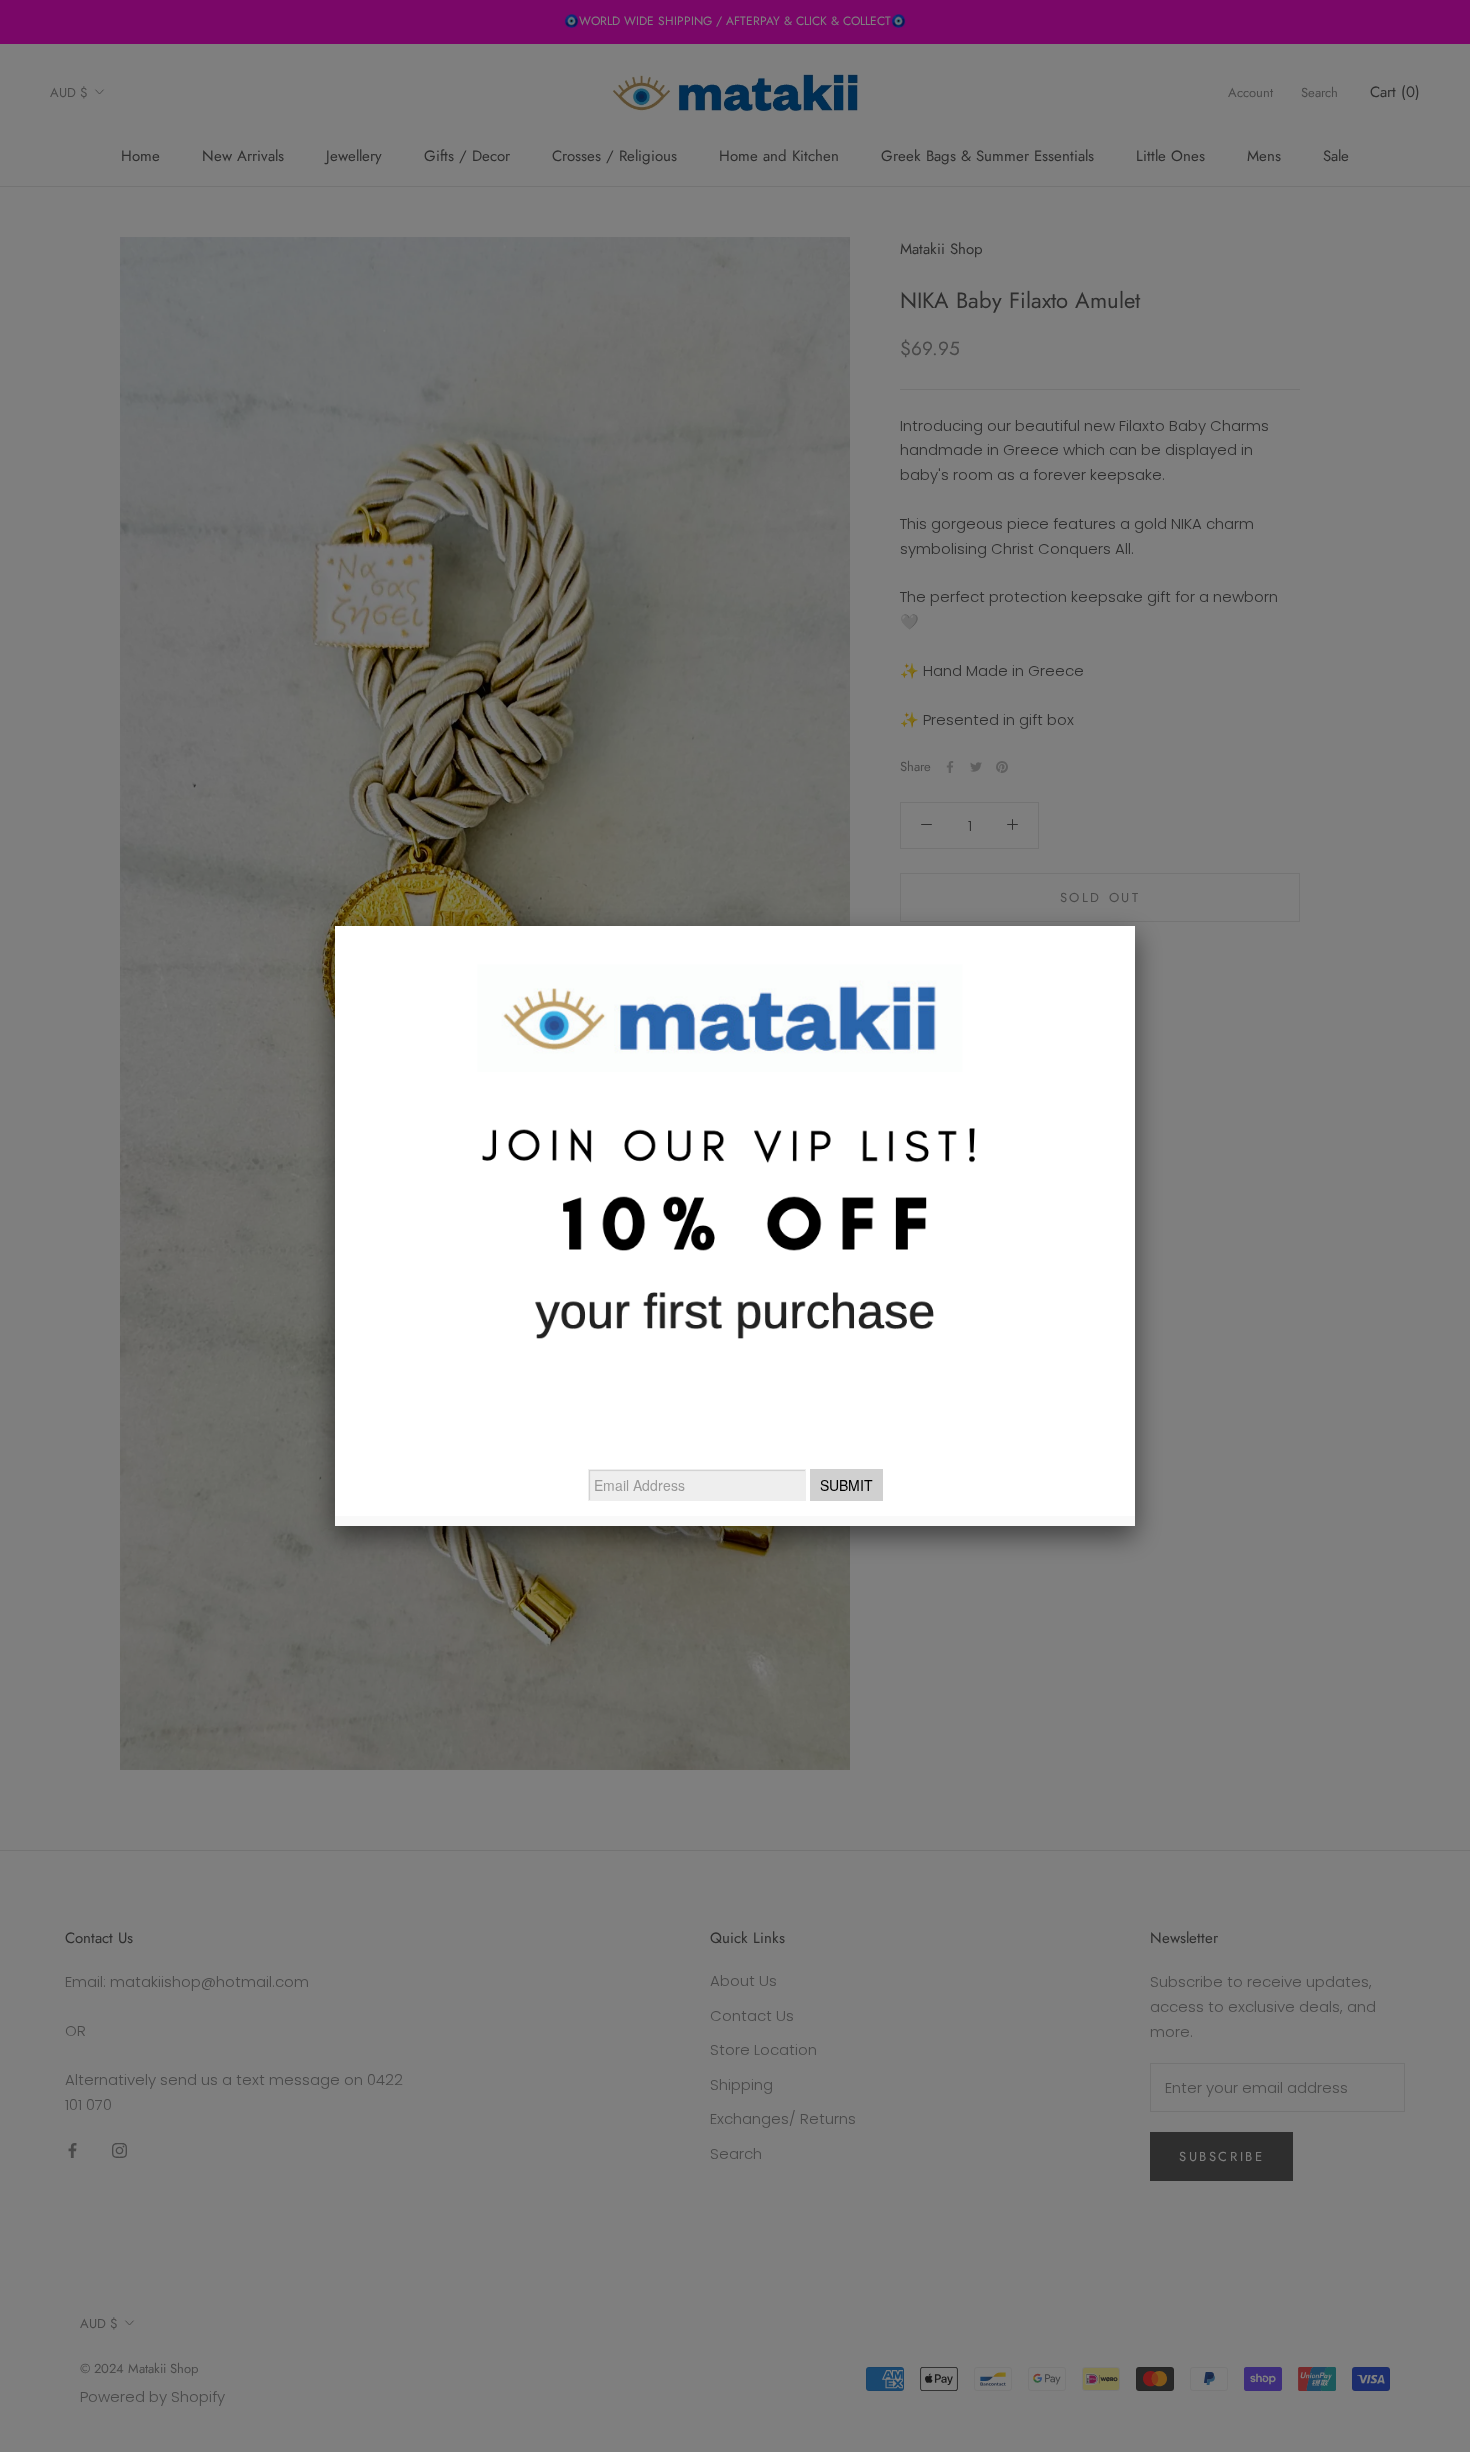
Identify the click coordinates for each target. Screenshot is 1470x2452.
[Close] (1135, 926)
